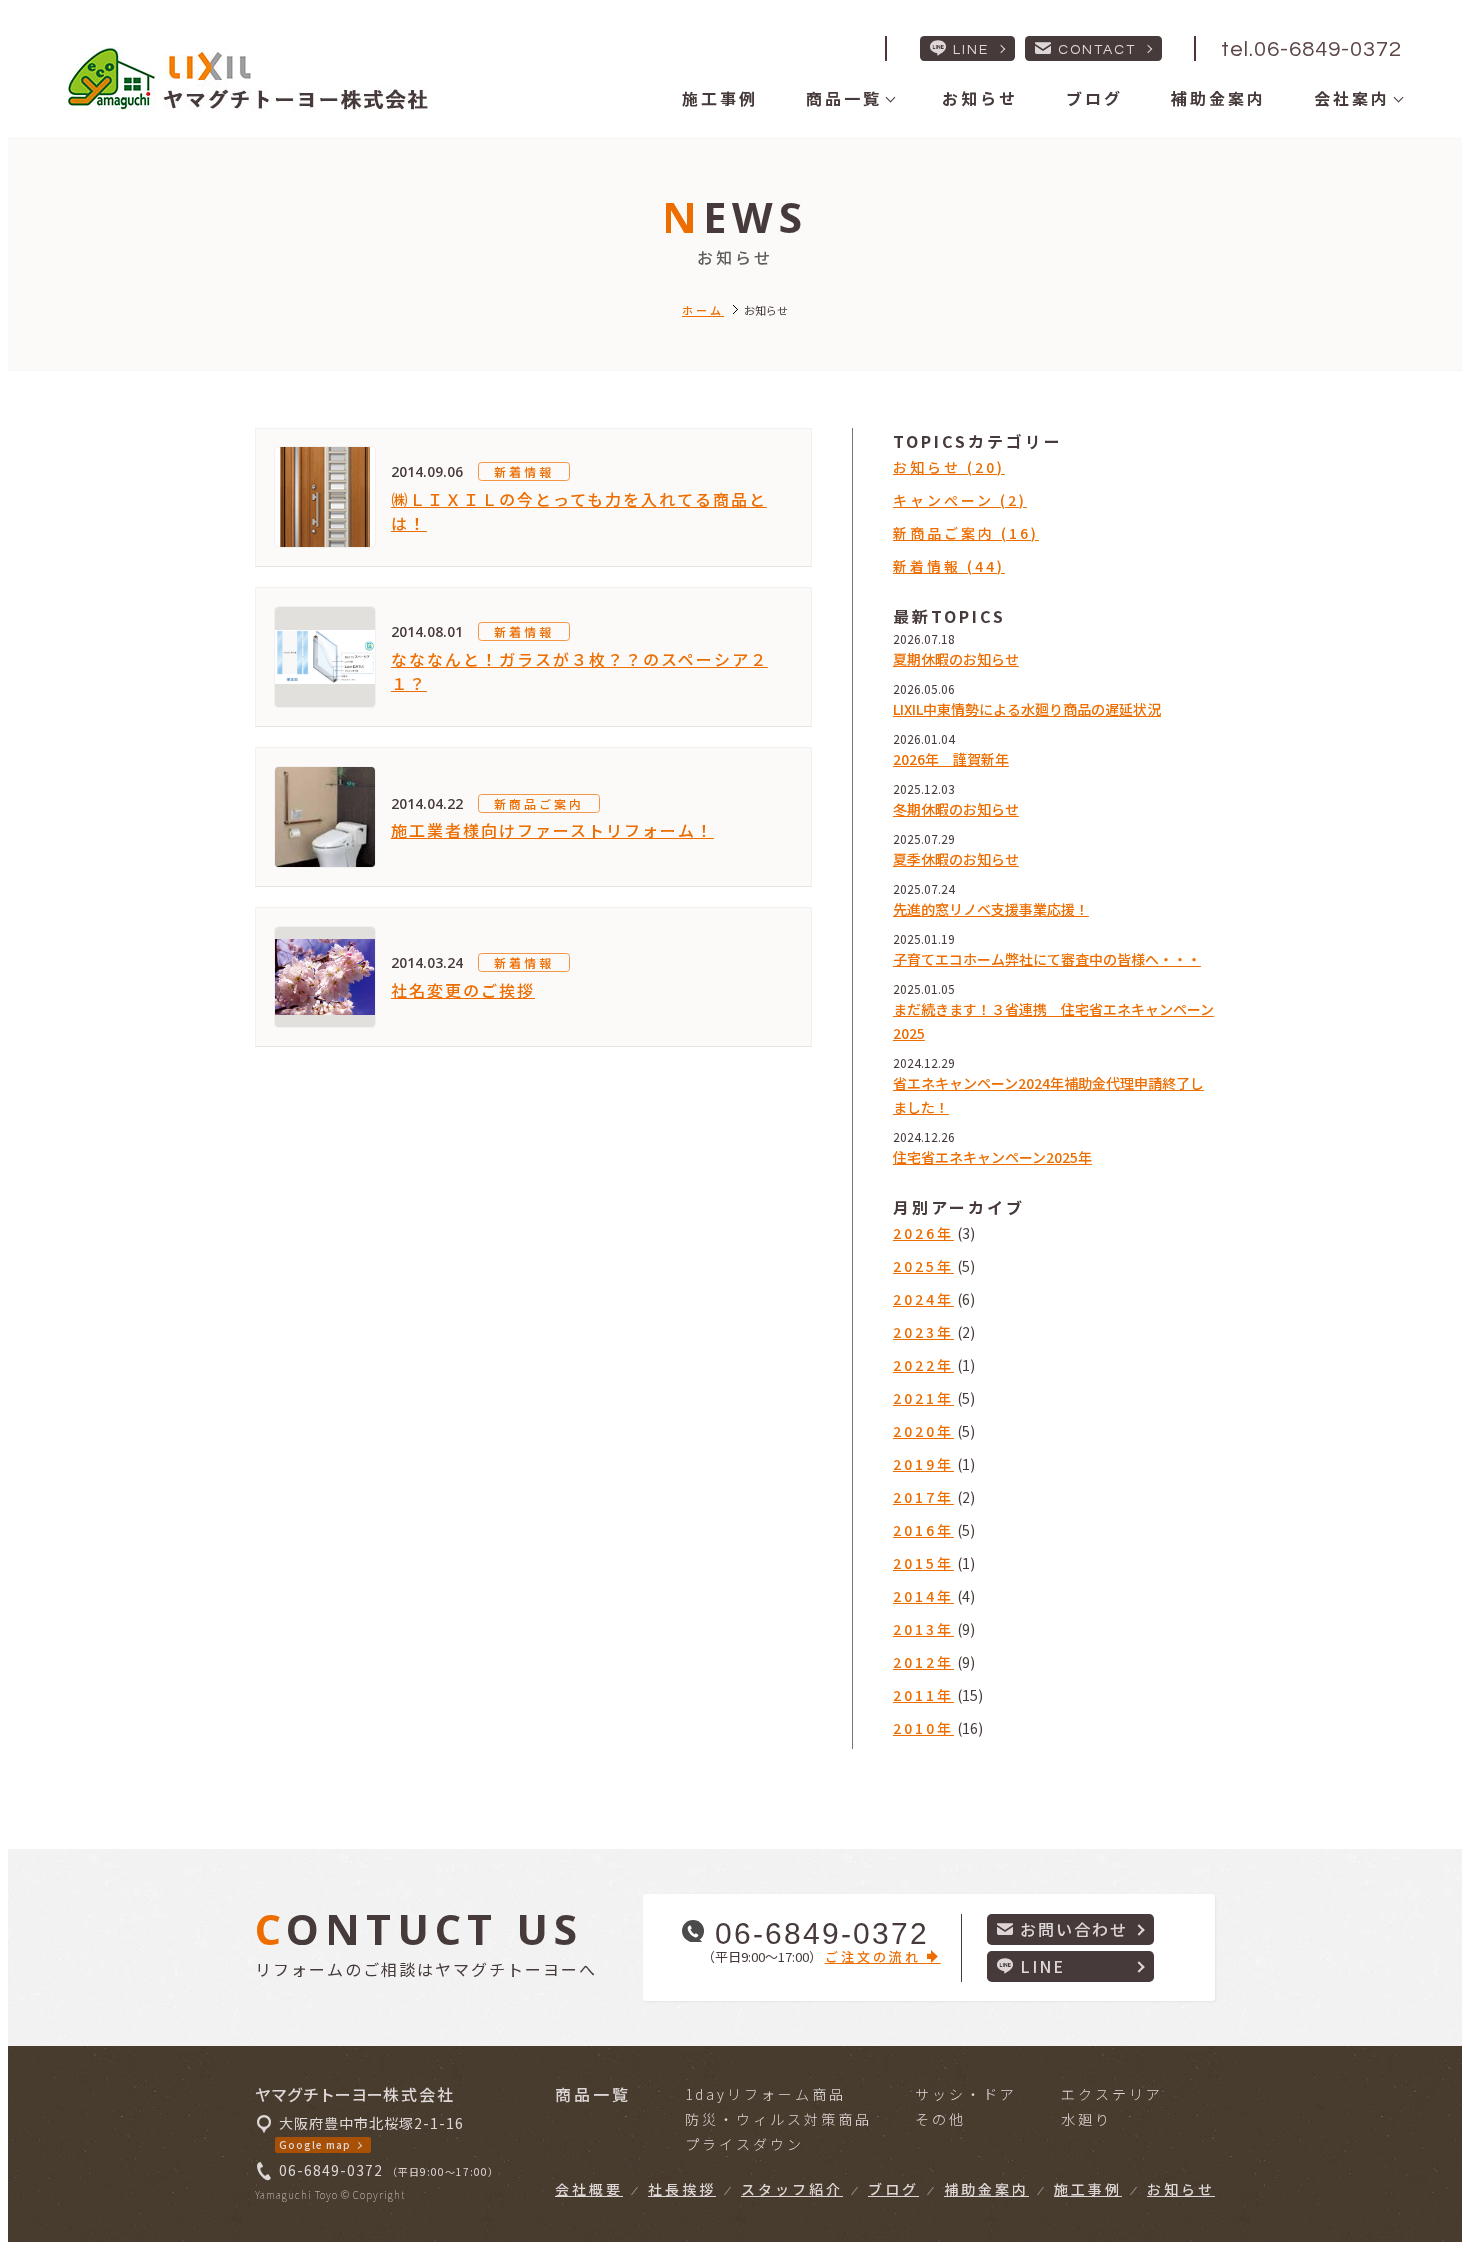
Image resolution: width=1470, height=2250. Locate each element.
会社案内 (1352, 98)
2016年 (923, 1530)
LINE (971, 50)
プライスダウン (744, 2144)
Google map (315, 2144)
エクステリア (1112, 2094)
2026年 (923, 1233)
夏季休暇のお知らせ (956, 859)
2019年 (923, 1464)
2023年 (923, 1332)
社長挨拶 (682, 2189)
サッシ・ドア (966, 2094)
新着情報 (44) (949, 566)
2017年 (923, 1497)
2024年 (923, 1299)
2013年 (923, 1629)
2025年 (923, 1266)
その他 (940, 2119)
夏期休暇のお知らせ (956, 659)
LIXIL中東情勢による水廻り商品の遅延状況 (1027, 709)
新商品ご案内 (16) (966, 533)
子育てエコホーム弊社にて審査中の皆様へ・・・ (1047, 959)
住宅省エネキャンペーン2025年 (992, 1157)
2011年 (923, 1695)
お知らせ (980, 98)
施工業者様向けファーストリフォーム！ (552, 830)
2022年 (923, 1365)
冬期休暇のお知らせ (956, 809)
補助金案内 (1218, 98)
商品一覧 (844, 98)
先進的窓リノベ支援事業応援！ (991, 909)
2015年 (923, 1563)
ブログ (1094, 98)
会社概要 (589, 2189)
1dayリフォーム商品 (765, 2094)
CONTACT (1097, 50)
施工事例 (720, 98)
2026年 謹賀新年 (951, 759)
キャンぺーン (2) (960, 500)
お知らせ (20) (949, 467)
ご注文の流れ (876, 1956)
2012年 (923, 1662)
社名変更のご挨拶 (463, 990)
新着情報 (524, 471)
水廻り (1086, 2119)
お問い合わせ (1074, 1929)
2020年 (923, 1431)
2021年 (923, 1398)
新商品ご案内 (539, 803)
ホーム (703, 310)
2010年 (923, 1728)
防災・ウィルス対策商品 (778, 2119)
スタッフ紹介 (792, 2189)
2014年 (923, 1596)
